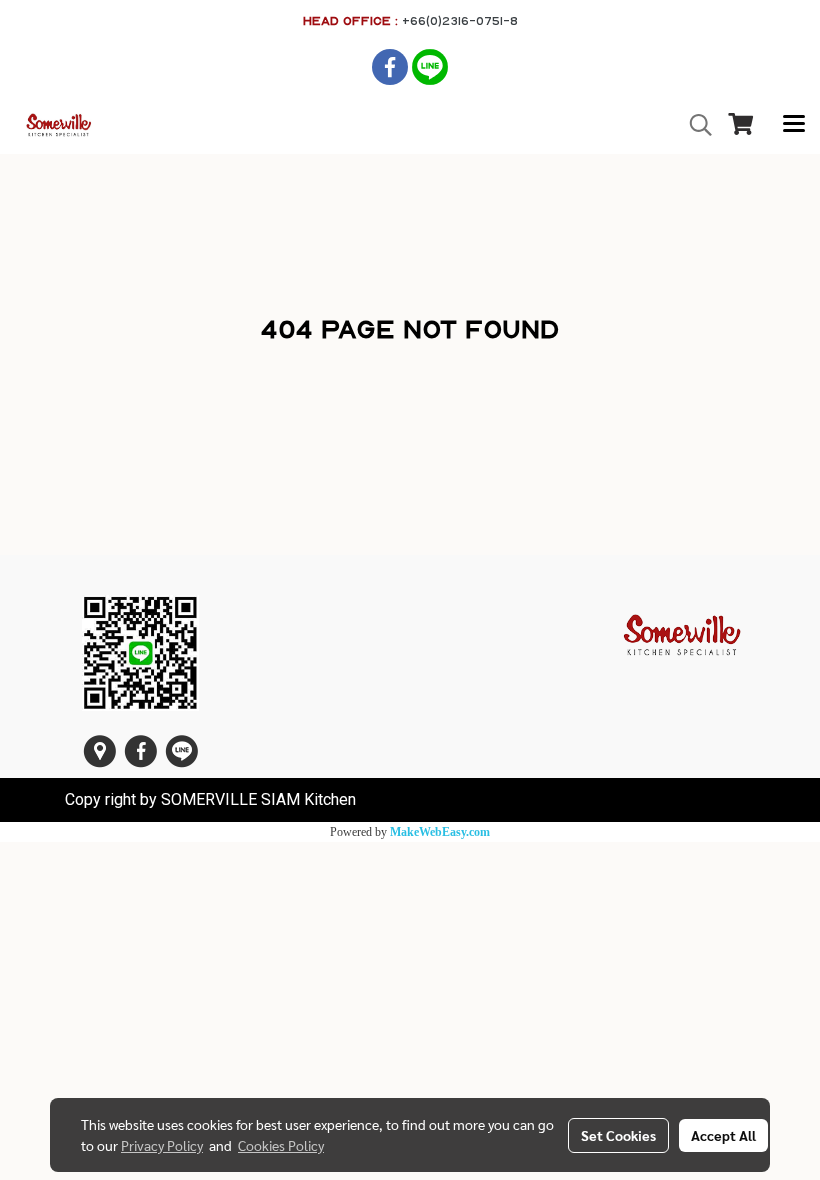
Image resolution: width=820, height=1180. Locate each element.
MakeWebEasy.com (440, 832)
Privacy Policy (162, 1145)
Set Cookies (618, 1135)
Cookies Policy (281, 1145)
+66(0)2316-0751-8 (460, 20)
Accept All (723, 1135)
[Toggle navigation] (794, 125)
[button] (694, 125)
